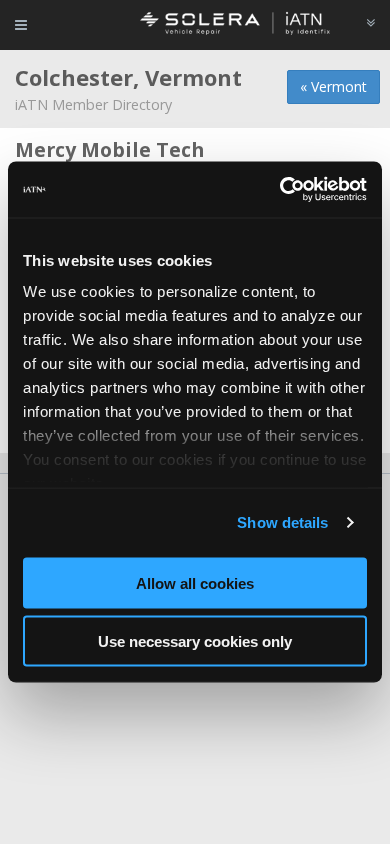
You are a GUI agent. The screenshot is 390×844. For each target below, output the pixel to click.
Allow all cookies (195, 582)
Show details (282, 522)
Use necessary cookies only (195, 641)
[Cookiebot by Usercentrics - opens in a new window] (280, 190)
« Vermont (333, 86)
